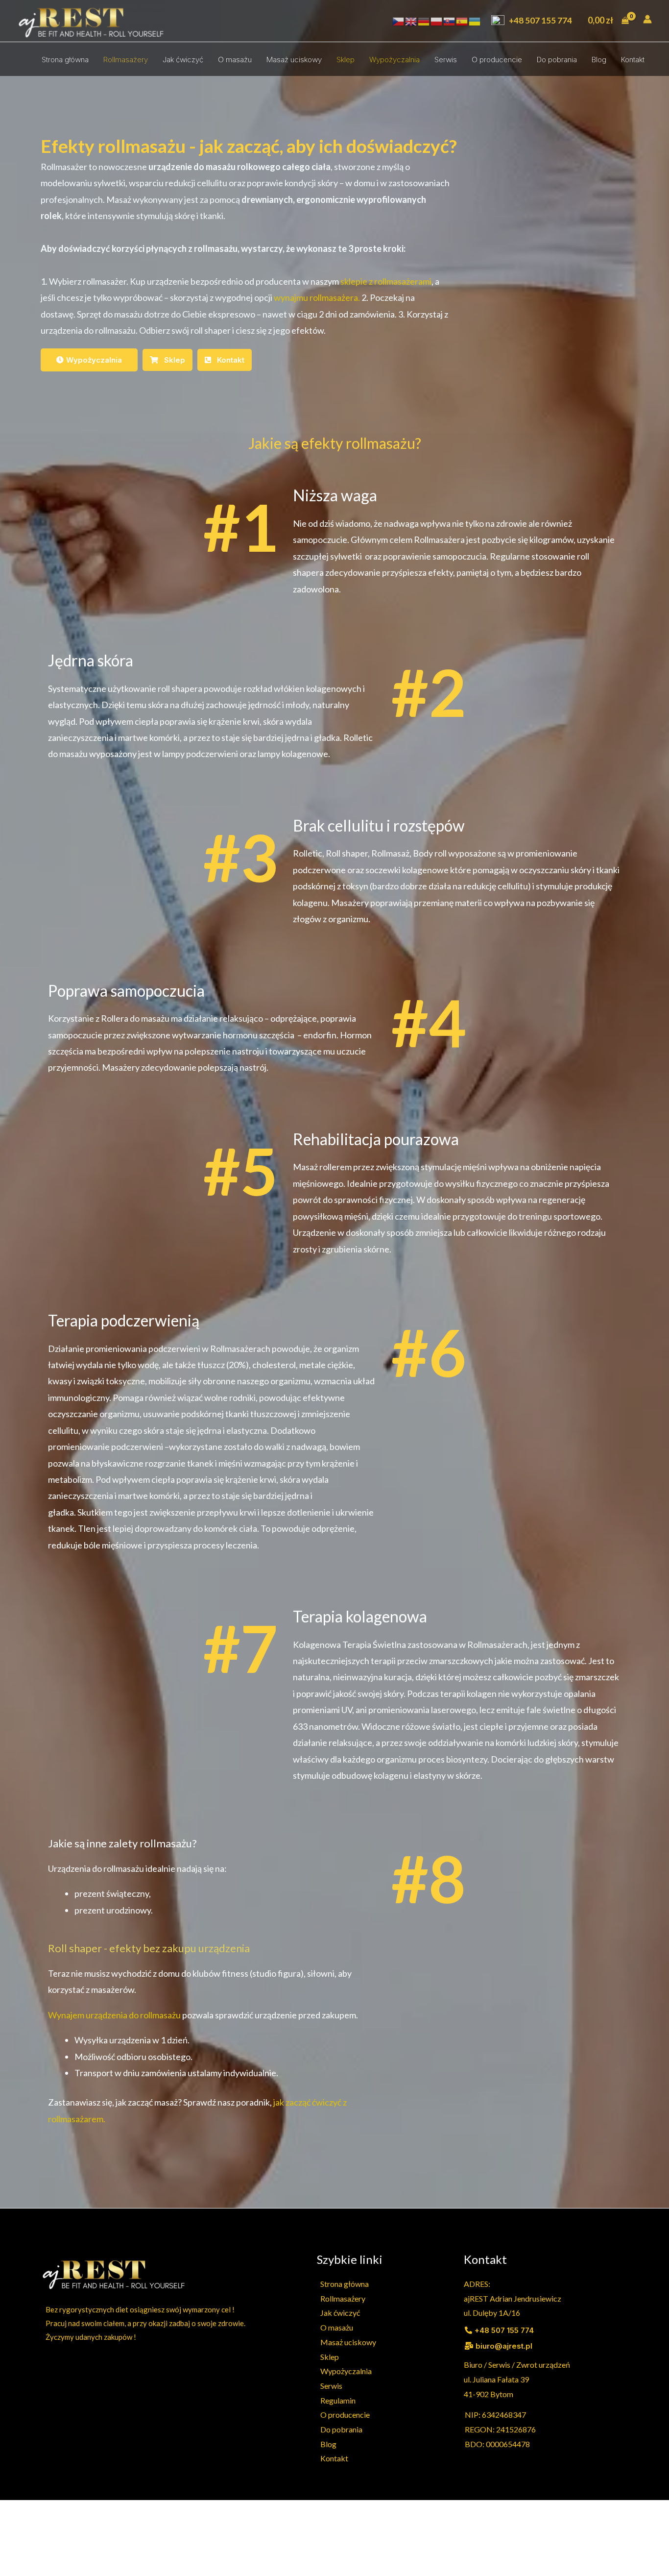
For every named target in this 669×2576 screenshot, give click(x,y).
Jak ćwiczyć (183, 60)
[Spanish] (462, 21)
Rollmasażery (126, 60)
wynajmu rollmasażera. (317, 297)
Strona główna (65, 60)
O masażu (235, 60)
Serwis (446, 60)
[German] (424, 21)
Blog (599, 60)
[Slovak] (450, 21)
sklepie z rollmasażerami (386, 281)
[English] (411, 21)
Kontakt (633, 60)
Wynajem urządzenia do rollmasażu (114, 2015)
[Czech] (399, 21)
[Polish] (437, 21)
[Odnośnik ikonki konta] (647, 19)
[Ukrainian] (475, 21)
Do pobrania (557, 60)
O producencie (497, 60)
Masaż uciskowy (294, 60)
